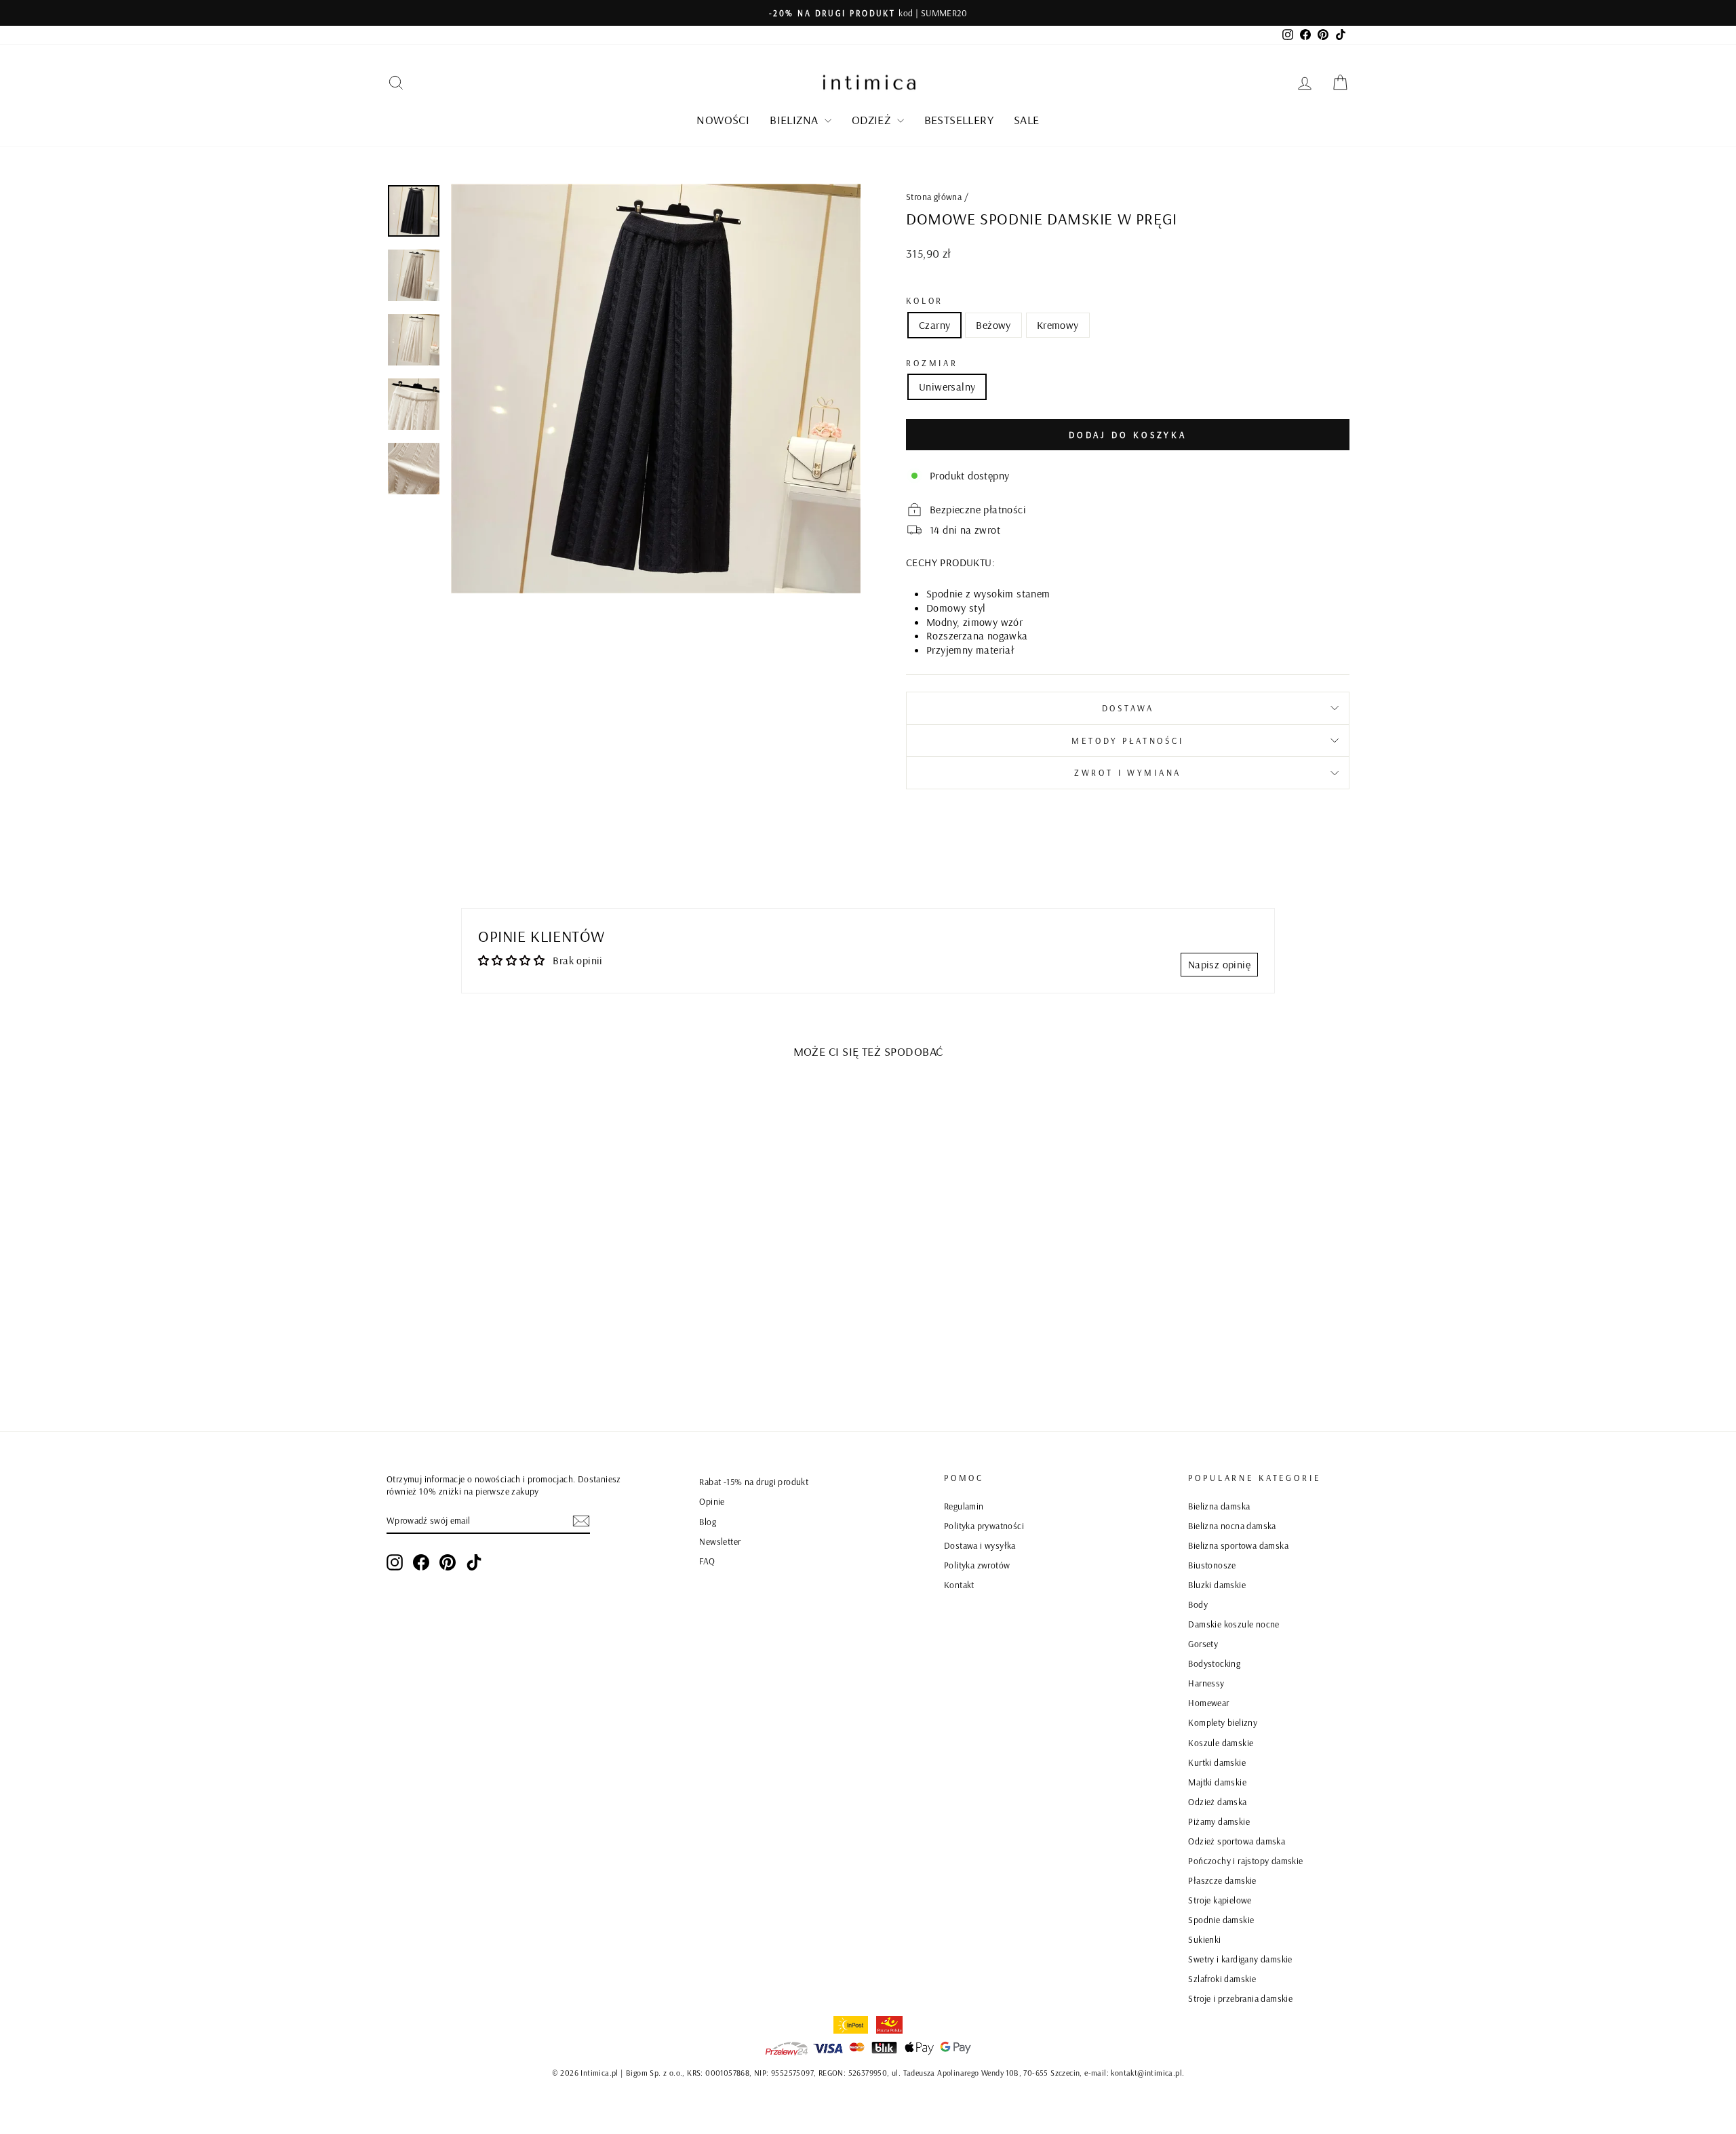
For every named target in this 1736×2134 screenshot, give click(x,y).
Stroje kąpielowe (1220, 1900)
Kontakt (959, 1584)
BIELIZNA (795, 120)
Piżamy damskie (1219, 1821)
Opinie (712, 1501)
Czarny (934, 325)
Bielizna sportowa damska (1238, 1545)
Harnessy (1206, 1683)
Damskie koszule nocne (1234, 1624)
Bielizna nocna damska (1232, 1525)
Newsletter (720, 1541)
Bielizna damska (1219, 1506)
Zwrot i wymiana (1128, 772)
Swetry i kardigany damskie (1240, 1959)
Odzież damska (1217, 1801)
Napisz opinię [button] (1219, 964)
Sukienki (1204, 1939)
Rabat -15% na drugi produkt (754, 1481)
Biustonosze (1212, 1565)
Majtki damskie (1217, 1782)
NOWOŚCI (723, 120)
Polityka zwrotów (977, 1565)
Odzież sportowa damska (1237, 1841)
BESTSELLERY (959, 120)
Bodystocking (1214, 1663)
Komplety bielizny (1223, 1722)
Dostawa (1128, 708)
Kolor (925, 300)
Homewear (1208, 1702)
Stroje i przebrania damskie (1240, 1998)
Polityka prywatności (984, 1525)
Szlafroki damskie (1222, 1978)
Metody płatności (1127, 740)
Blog (708, 1521)
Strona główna (934, 196)
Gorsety (1203, 1643)
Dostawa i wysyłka (980, 1545)
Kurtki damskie (1217, 1762)
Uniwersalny (947, 387)
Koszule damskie (1221, 1742)
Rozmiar (932, 363)
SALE (1027, 120)
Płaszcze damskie (1222, 1880)
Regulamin (964, 1506)
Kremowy (1058, 325)
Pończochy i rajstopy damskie (1245, 1860)
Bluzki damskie (1217, 1584)
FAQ (707, 1561)
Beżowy (993, 325)
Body (1198, 1604)
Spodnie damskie (1221, 1919)
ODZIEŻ (873, 120)
